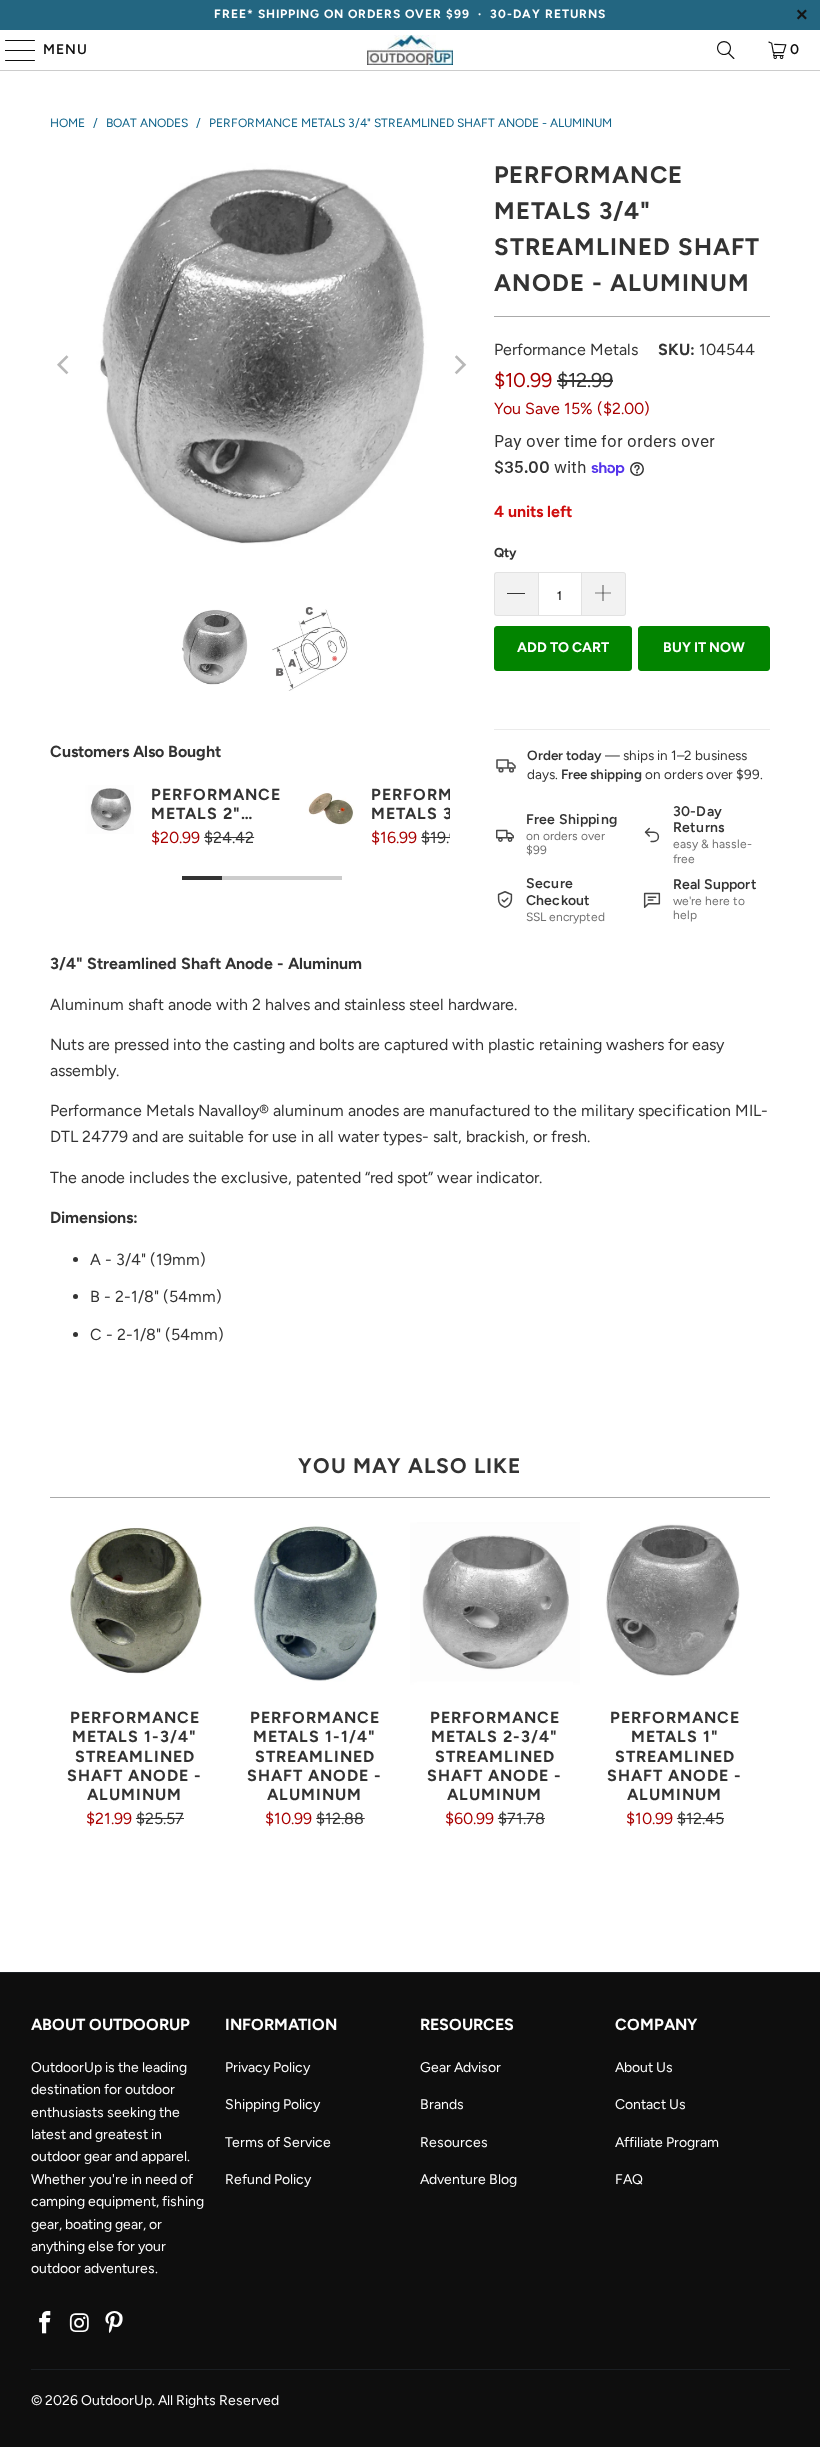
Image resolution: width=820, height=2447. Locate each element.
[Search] (726, 50)
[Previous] (65, 365)
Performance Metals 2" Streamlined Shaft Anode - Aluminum (216, 804)
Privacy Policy (267, 2067)
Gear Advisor (460, 2067)
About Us (644, 2067)
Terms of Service (278, 2142)
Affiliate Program (667, 2142)
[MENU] (11, 50)
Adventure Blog (468, 2179)
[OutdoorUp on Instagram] (80, 2324)
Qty (505, 552)
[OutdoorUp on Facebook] (46, 2324)
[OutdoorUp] (410, 50)
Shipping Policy (272, 2104)
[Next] (459, 365)
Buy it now (704, 647)
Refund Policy (268, 2179)
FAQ (629, 2179)
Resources (454, 2142)
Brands (442, 2104)
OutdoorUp (116, 2400)
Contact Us (650, 2104)
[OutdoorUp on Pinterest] (115, 2324)
